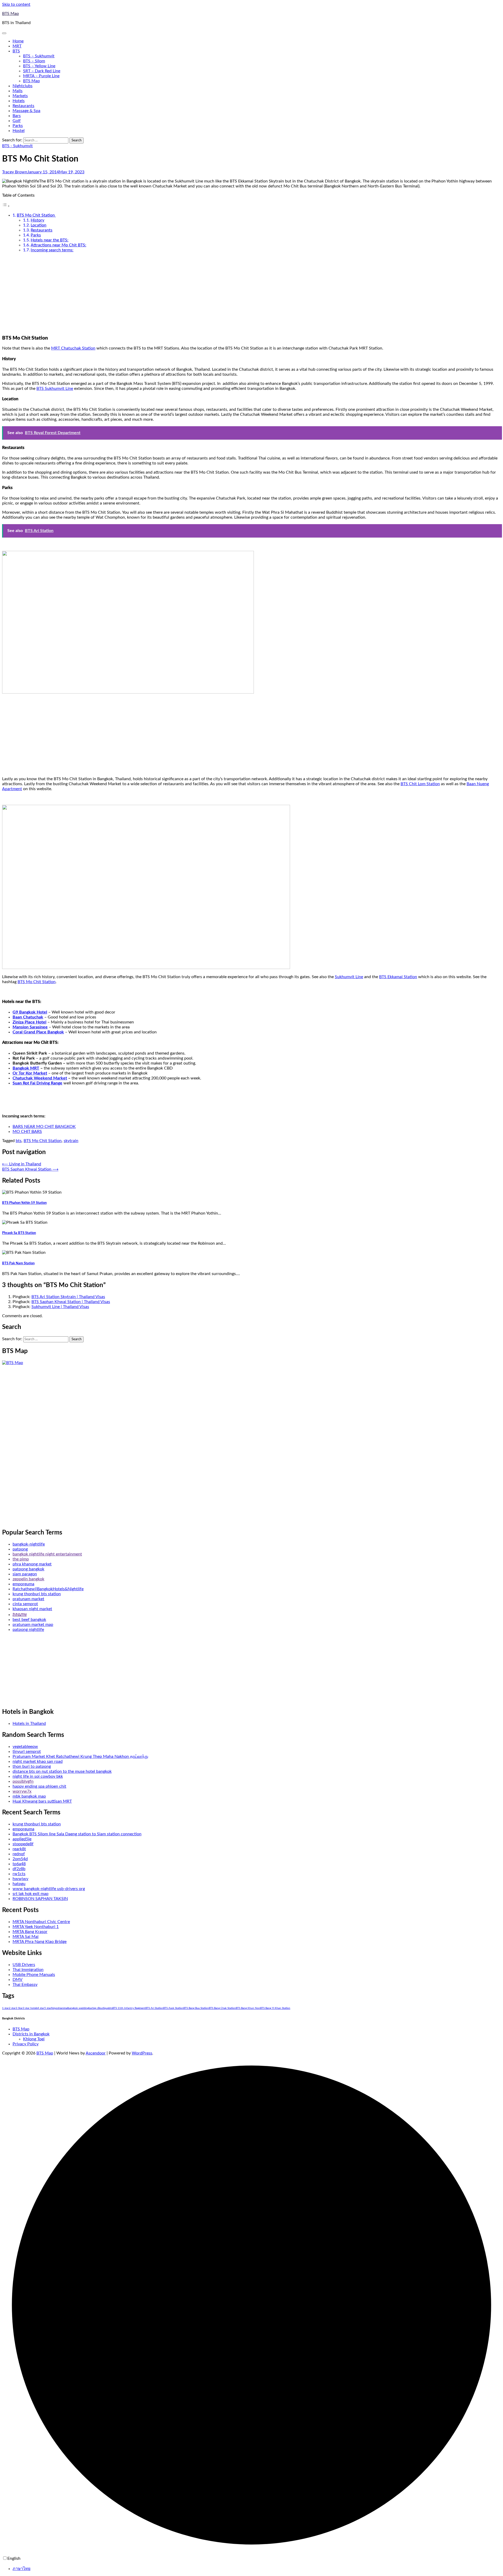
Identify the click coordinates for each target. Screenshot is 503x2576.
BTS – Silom (34, 61)
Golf (17, 121)
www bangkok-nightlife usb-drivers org (49, 1889)
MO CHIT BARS (27, 1132)
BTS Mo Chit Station (36, 215)
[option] (257, 2569)
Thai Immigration (28, 1970)
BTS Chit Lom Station (420, 784)
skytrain (71, 1141)
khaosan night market (32, 1609)
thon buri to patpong (32, 1766)
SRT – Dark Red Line (42, 71)
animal (64, 2008)
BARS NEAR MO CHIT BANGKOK (44, 1127)
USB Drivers (24, 1965)
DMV (18, 1980)
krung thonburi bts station (37, 1594)
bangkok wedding (78, 2008)
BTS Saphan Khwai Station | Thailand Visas (71, 1302)
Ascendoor (96, 2053)
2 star (12, 2008)
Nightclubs (23, 86)
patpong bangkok (28, 1569)
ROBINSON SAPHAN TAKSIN (40, 1899)
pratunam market (28, 1599)
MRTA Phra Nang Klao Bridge (40, 1942)
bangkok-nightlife (29, 1544)
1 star (6, 2008)
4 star (41, 2008)
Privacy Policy (26, 2044)
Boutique (103, 2008)
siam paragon (25, 1574)
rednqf (19, 1854)
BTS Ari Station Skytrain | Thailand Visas (68, 1297)
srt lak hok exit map (31, 1894)
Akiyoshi (56, 2008)
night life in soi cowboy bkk (38, 1776)
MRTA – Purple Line (41, 76)
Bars (17, 116)
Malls (18, 91)
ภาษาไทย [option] (21, 2569)
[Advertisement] (251, 293)
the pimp (21, 1559)
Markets (20, 96)
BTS (16, 51)
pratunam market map (33, 1625)
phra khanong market (32, 1564)
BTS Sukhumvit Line (55, 389)
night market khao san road (38, 1761)
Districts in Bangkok (31, 2034)
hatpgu (19, 1884)
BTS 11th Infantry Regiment (129, 2008)
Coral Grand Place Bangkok (38, 1032)
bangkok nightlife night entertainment (47, 1554)
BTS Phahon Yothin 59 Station (24, 1203)
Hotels (19, 101)
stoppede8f (23, 1844)
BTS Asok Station (173, 2008)
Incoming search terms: (52, 250)
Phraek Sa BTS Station (19, 1233)
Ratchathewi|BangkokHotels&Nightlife (48, 1589)
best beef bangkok (29, 1620)
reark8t (19, 1849)
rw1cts (19, 1874)
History (37, 220)
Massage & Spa (26, 111)
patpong (20, 1549)
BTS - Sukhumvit (17, 146)
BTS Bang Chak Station (222, 2008)
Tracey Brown (15, 172)
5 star (48, 2008)
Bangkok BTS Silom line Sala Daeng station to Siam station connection (77, 1834)
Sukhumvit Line (349, 977)
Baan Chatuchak (28, 1017)
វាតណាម (20, 1615)
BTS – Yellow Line (39, 66)
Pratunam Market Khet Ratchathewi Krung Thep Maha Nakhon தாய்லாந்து (80, 1757)
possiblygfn (23, 1781)
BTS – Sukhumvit (39, 56)
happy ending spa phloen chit (39, 1786)
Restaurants (23, 106)
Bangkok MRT (26, 1068)
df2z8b (19, 1869)
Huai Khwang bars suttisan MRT (42, 1801)
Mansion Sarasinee (30, 1027)
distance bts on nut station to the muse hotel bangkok (62, 1771)
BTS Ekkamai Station (398, 977)
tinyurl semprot (27, 1752)
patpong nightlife (28, 1630)
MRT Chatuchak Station (73, 348)
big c (95, 2008)
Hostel (19, 131)
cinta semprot (25, 1604)
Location (39, 225)
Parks (18, 126)
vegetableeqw (25, 1747)
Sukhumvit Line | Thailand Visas (60, 1307)
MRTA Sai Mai (26, 1937)
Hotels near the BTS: (50, 240)
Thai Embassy (25, 1985)
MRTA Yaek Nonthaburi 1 (36, 1927)
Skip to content (16, 4)
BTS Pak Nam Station (18, 1263)
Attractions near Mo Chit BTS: (58, 245)
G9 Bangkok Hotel (30, 1012)
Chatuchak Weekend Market (40, 1078)
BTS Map (10, 14)
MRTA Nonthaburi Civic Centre (41, 1922)
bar (91, 2008)
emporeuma (23, 1584)
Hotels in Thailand (29, 1724)
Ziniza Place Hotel (29, 1022)
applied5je (22, 1839)
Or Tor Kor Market (30, 1073)
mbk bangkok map (29, 1796)
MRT (17, 46)
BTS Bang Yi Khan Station (275, 2008)
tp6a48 (19, 1864)
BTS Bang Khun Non (248, 2008)
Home (18, 41)
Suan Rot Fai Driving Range (37, 1083)
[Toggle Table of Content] (6, 206)
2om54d (20, 1859)
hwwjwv (20, 1879)
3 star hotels (30, 2008)
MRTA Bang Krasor (30, 1932)
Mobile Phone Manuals (34, 1975)
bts (19, 1141)
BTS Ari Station (154, 2008)
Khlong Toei (34, 2039)
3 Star (19, 2008)
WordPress (142, 2053)
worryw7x (22, 1791)
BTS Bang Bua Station (196, 2008)
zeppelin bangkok (28, 1579)
